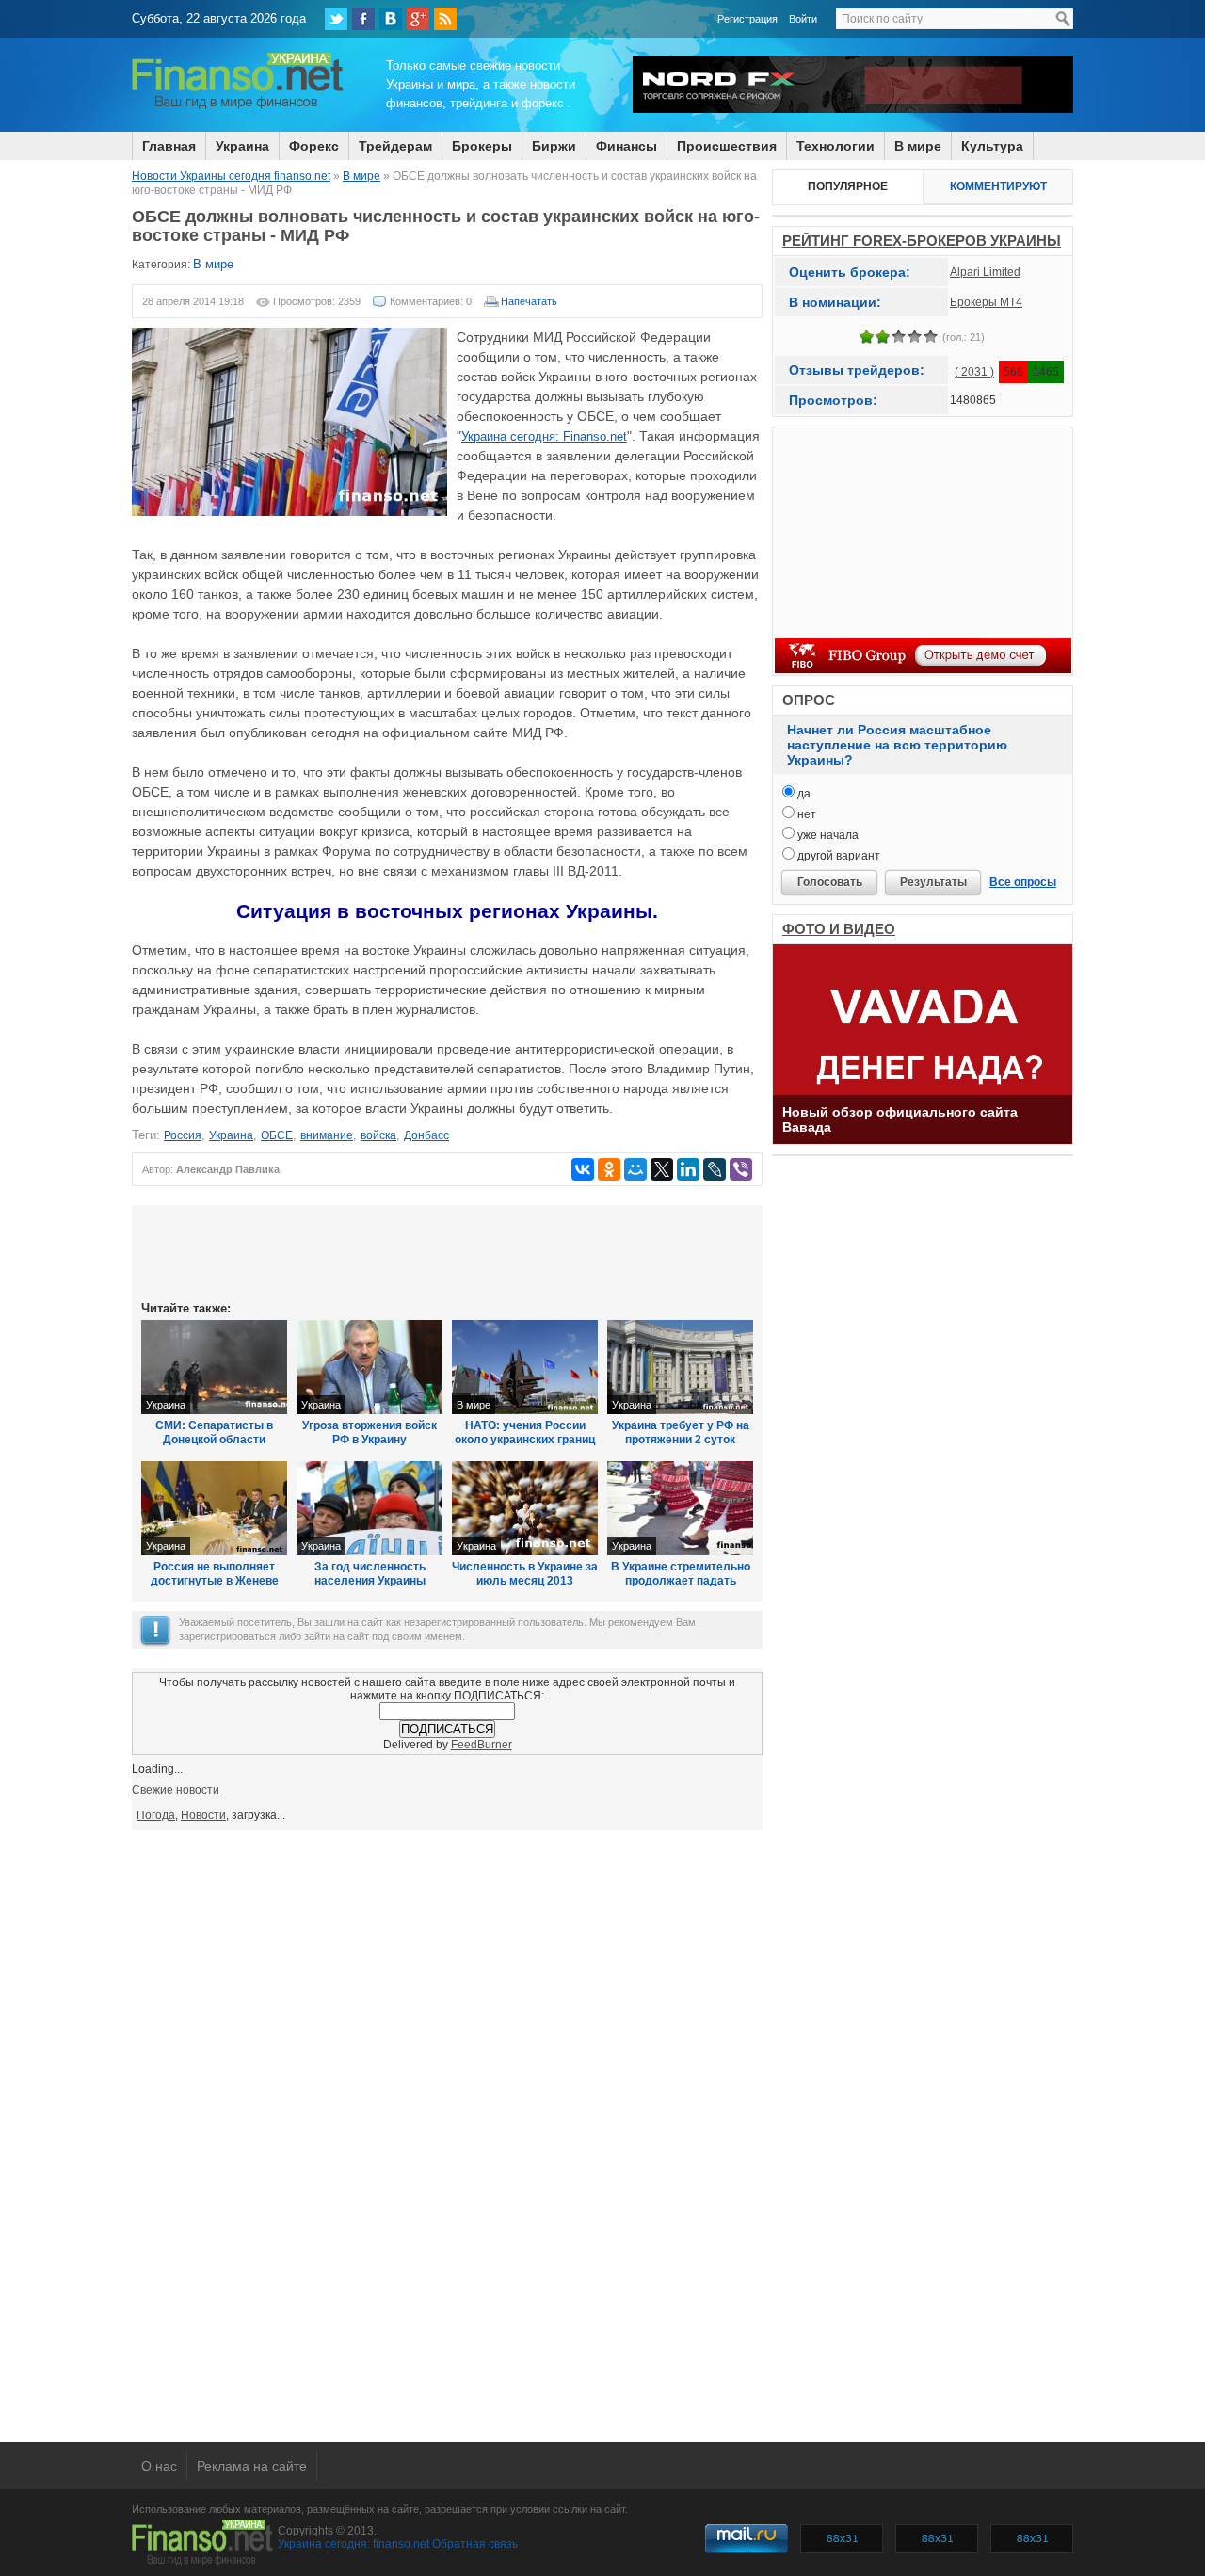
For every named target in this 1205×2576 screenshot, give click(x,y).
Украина (242, 146)
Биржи (554, 146)
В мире (918, 146)
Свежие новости (176, 1790)
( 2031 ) (974, 372)
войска (378, 1135)
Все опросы (1023, 882)
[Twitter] (336, 19)
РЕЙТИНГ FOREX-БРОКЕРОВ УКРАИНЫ (922, 241)
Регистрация (747, 19)
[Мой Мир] (635, 1169)
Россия (183, 1135)
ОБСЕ (277, 1135)
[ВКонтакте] (391, 19)
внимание (327, 1135)
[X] (662, 1169)
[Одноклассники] (609, 1169)
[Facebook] (363, 19)
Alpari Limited (985, 272)
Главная (169, 146)
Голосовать (830, 882)
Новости (203, 1815)
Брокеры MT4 (986, 302)
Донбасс (426, 1135)
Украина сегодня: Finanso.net (544, 436)
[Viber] (741, 1169)
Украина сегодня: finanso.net (353, 2544)
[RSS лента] (445, 19)
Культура (992, 146)
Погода (156, 1815)
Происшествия (727, 146)
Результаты (933, 882)
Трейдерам (395, 146)
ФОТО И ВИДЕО (839, 929)
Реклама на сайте (252, 2466)
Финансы (627, 146)
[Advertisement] (447, 1251)
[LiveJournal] (715, 1169)
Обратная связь (475, 2544)
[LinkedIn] (688, 1169)
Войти (803, 19)
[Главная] (238, 106)
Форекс (314, 146)
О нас (159, 2466)
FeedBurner (482, 1745)
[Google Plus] (418, 19)
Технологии (835, 146)
